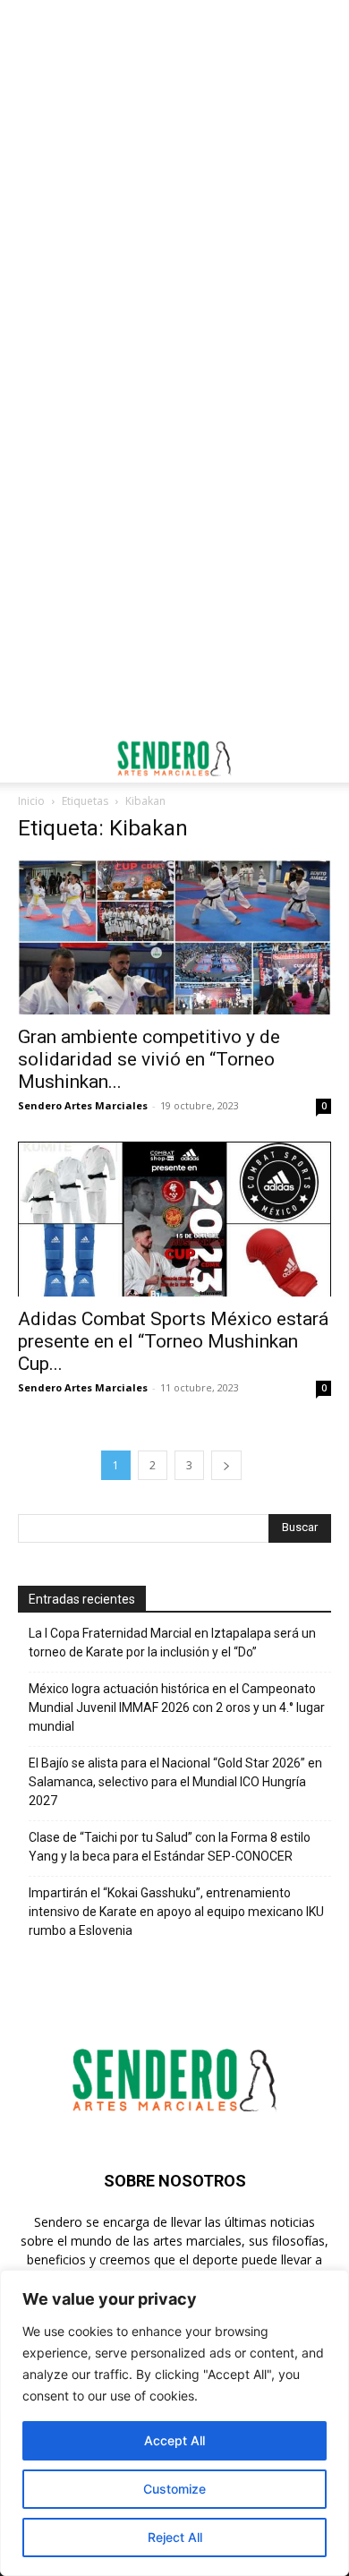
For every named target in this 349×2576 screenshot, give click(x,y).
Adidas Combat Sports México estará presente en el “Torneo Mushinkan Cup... (173, 1341)
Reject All (175, 2537)
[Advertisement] (174, 184)
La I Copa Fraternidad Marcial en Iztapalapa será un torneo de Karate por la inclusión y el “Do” (172, 1643)
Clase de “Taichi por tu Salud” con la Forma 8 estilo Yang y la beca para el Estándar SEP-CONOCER (170, 1847)
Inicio (31, 801)
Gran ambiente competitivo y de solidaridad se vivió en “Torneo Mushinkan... (149, 1059)
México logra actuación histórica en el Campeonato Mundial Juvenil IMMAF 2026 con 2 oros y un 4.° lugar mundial (177, 1707)
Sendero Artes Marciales (83, 1105)
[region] (174, 2423)
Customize (174, 2489)
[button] (30, 758)
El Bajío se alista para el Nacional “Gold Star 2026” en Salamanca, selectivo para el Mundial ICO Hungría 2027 (175, 1782)
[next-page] (226, 1465)
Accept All (174, 2440)
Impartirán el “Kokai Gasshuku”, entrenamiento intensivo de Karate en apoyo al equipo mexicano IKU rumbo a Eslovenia (176, 1912)
